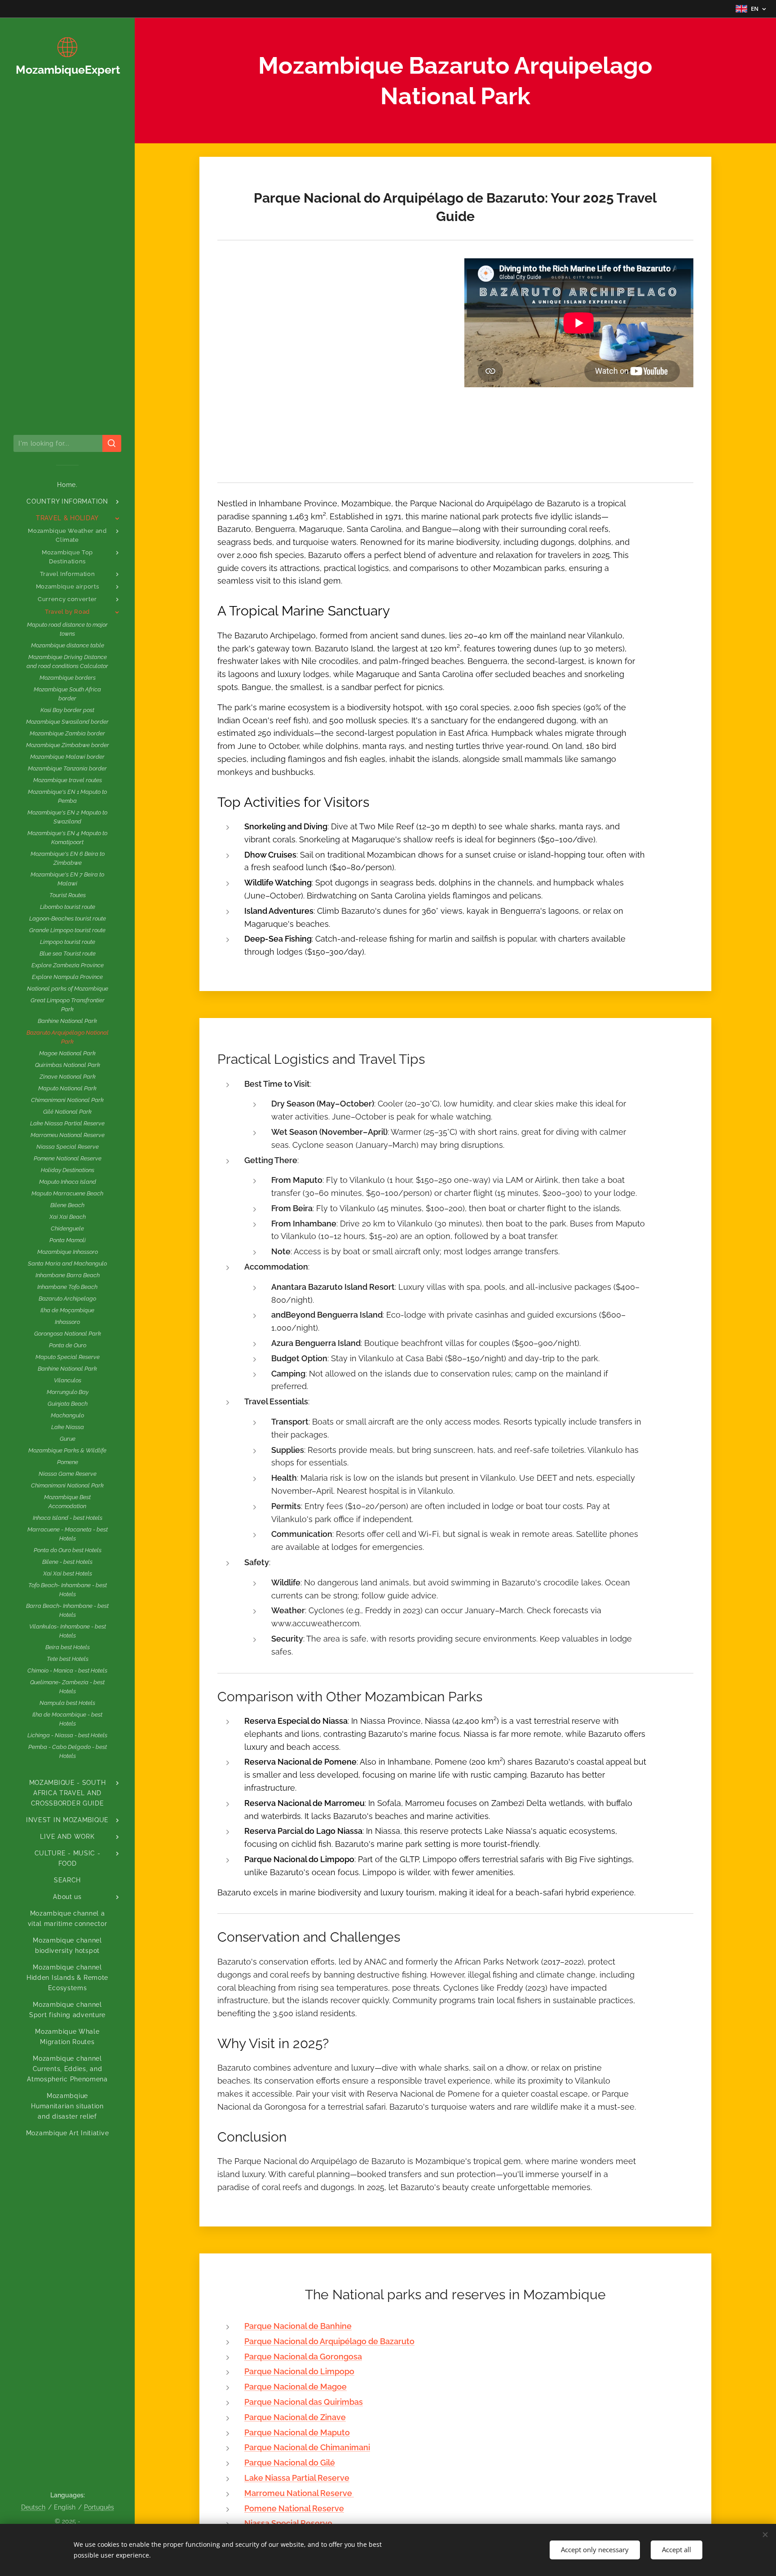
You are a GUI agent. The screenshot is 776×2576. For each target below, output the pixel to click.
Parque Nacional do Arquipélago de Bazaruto (329, 2341)
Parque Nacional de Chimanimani (307, 2447)
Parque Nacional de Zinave (295, 2417)
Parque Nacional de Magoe (295, 2387)
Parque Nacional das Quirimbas (304, 2402)
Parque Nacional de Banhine (298, 2326)
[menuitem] (67, 485)
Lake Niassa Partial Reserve (297, 2478)
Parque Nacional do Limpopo (299, 2371)
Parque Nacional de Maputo (297, 2432)
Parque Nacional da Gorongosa (303, 2357)
